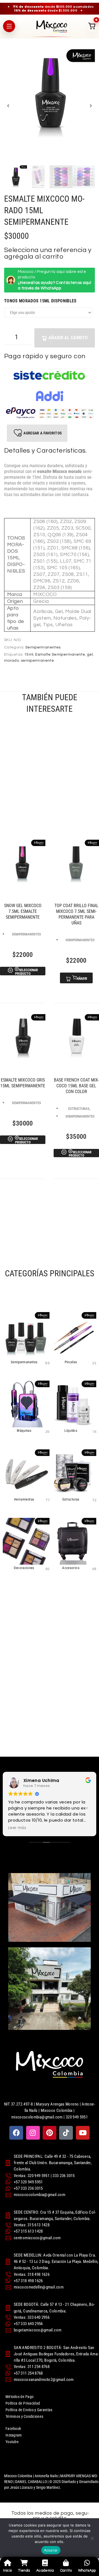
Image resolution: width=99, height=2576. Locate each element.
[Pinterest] (50, 2133)
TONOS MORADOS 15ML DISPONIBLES (40, 301)
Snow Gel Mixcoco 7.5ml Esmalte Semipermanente (23, 911)
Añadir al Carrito (68, 338)
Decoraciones (24, 1568)
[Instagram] (33, 2133)
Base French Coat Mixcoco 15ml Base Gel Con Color (76, 1086)
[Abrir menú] (9, 26)
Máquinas (24, 1431)
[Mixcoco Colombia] (52, 26)
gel (90, 655)
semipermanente (37, 661)
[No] (92, 2538)
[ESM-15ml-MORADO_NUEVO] (50, 95)
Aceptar (51, 2550)
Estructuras (79, 1108)
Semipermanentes (43, 647)
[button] (8, 106)
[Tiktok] (66, 2133)
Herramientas (24, 1499)
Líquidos (71, 1431)
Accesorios (71, 1568)
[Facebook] (16, 2133)
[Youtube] (83, 2133)
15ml (29, 655)
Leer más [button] (17, 1828)
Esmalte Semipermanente (60, 655)
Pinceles (71, 1362)
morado (12, 661)
